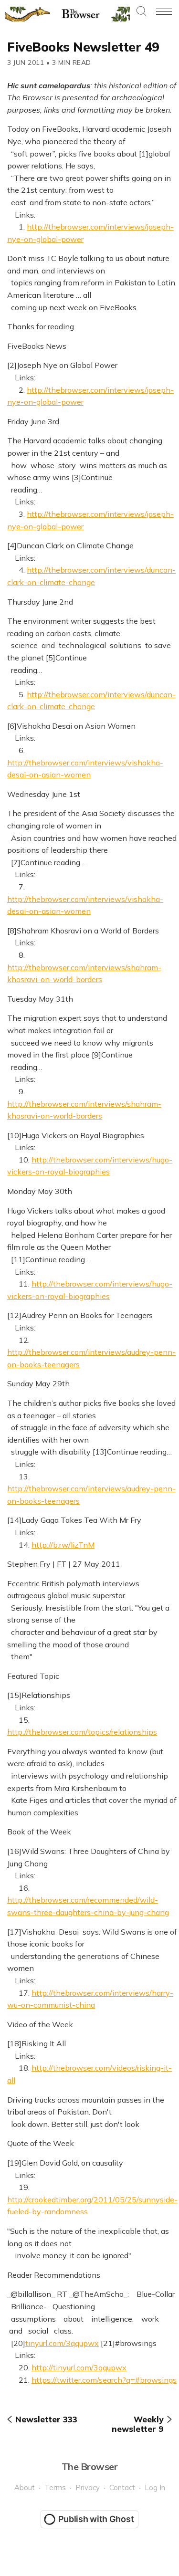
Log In (155, 2487)
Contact (122, 2487)
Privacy (88, 2487)
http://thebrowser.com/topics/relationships (82, 1732)
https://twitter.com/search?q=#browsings (104, 2380)
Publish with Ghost (96, 2519)
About (25, 2487)
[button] (141, 12)
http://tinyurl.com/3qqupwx (79, 2367)
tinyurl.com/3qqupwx (62, 2343)
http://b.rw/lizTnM (63, 1545)
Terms (55, 2487)
